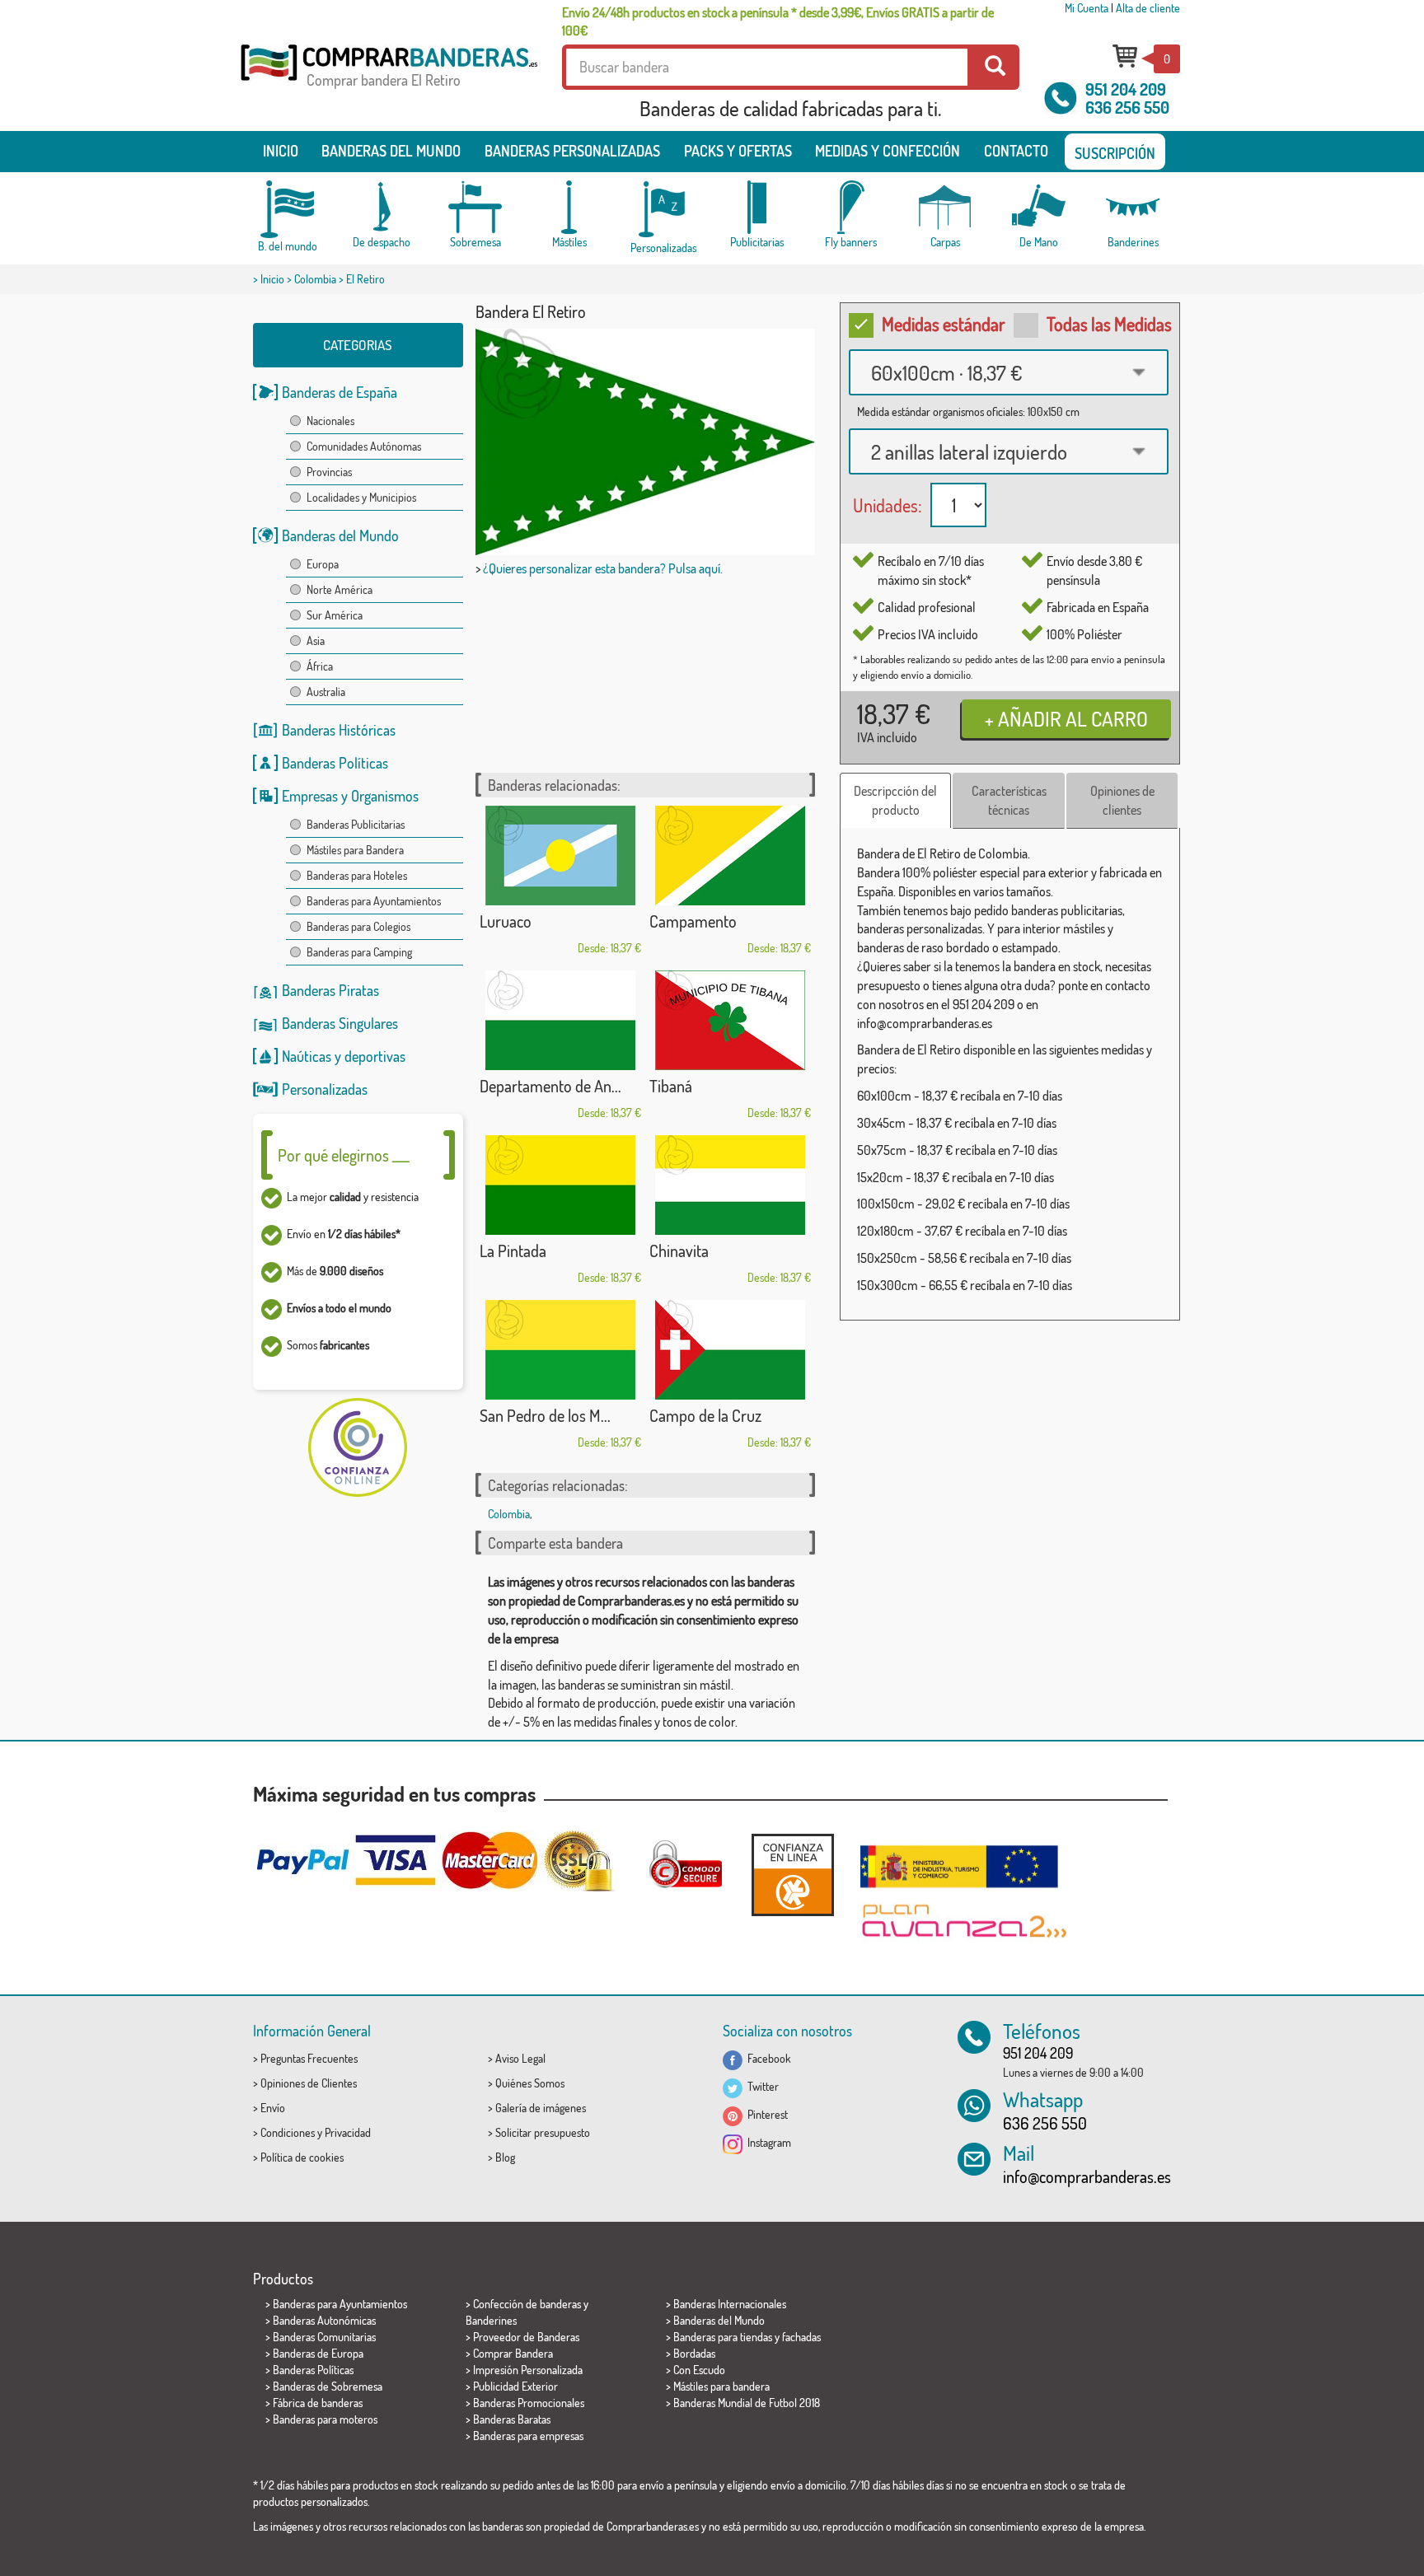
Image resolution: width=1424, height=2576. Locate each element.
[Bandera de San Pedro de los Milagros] (560, 1350)
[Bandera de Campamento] (730, 856)
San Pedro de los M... (545, 1415)
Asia (316, 640)
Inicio (281, 151)
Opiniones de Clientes (309, 2083)
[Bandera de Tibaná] (730, 1020)
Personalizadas (325, 1089)
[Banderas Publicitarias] (757, 207)
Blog (505, 2157)
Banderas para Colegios (358, 926)
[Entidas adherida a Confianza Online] (793, 1875)
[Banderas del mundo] (288, 209)
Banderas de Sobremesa (328, 2386)
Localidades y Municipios (361, 497)
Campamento (693, 921)
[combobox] (1009, 372)
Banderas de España (340, 392)
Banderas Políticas (335, 763)
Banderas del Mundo (340, 535)
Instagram (767, 2142)
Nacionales (330, 421)
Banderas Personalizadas (572, 151)
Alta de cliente (1148, 8)
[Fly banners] (851, 207)
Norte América (340, 589)
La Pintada (513, 1251)
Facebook (767, 2058)
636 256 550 (1127, 107)
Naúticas (307, 1056)
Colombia (315, 279)
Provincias (329, 472)
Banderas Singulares (340, 1023)
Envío (273, 2108)
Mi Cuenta (1087, 8)
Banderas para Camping (359, 952)
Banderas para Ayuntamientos (374, 901)
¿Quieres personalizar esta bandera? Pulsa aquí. (603, 568)
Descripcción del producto (895, 800)
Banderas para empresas (528, 2436)
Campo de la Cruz (705, 1415)
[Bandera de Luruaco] (560, 856)
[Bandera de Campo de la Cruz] (730, 1350)
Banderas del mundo (391, 151)
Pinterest (765, 2114)
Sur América (335, 615)
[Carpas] (945, 207)
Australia (326, 692)
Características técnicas (1009, 800)
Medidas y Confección (888, 151)
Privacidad (348, 2132)
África (320, 666)
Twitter (761, 2086)
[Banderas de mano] (1039, 207)
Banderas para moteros (325, 2419)
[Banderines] (1133, 207)
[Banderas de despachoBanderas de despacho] (382, 207)
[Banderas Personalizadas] (663, 210)
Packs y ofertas (738, 151)
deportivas (375, 1056)
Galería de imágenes (541, 2108)
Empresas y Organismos (350, 796)
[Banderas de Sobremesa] (475, 207)
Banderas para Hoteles (357, 875)
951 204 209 (1126, 89)
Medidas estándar (944, 324)
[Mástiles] (569, 207)
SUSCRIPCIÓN (1115, 153)
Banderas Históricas (339, 730)
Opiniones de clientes (1122, 800)
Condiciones (288, 2132)
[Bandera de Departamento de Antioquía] (560, 1020)
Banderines (491, 2320)
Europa (323, 564)
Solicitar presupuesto (543, 2132)
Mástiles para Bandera (355, 850)
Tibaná (671, 1086)
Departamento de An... (550, 1086)
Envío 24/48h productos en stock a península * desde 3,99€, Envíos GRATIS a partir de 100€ (778, 21)
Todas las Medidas (1109, 324)
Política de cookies (302, 2157)
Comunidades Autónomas (364, 446)
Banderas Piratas (330, 990)
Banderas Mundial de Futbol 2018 (747, 2403)
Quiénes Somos (530, 2083)
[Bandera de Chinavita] (730, 1185)
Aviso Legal (520, 2058)
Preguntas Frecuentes (309, 2058)
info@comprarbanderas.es (1087, 2176)
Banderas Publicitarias (356, 824)
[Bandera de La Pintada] (560, 1185)
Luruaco (506, 921)
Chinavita (679, 1251)
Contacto (1016, 151)
